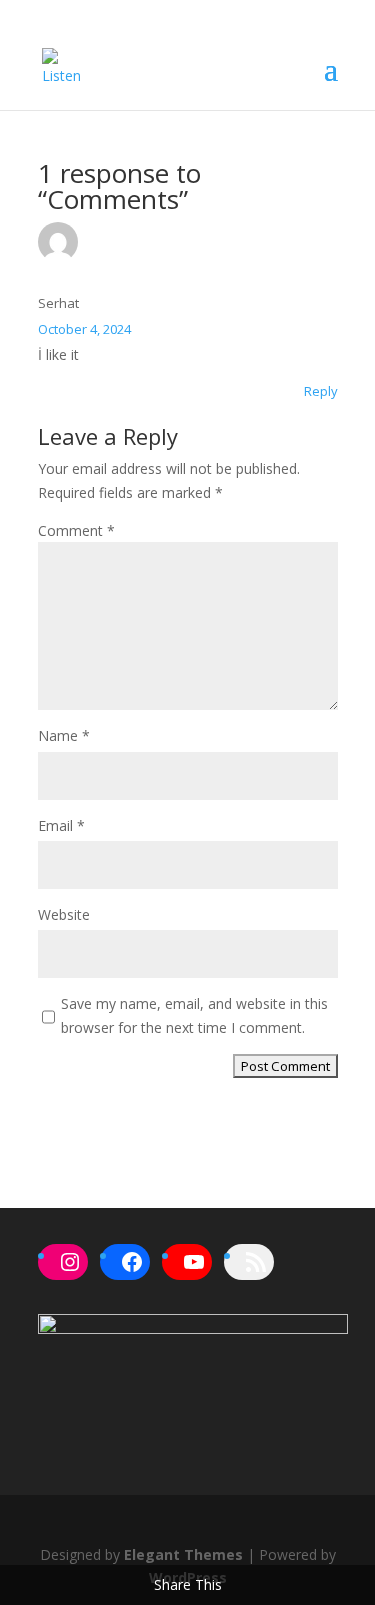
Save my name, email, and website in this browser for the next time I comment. (194, 1015)
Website (64, 914)
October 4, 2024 (84, 329)
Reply (321, 391)
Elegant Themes (183, 1554)
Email (61, 825)
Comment (76, 530)
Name (64, 735)
